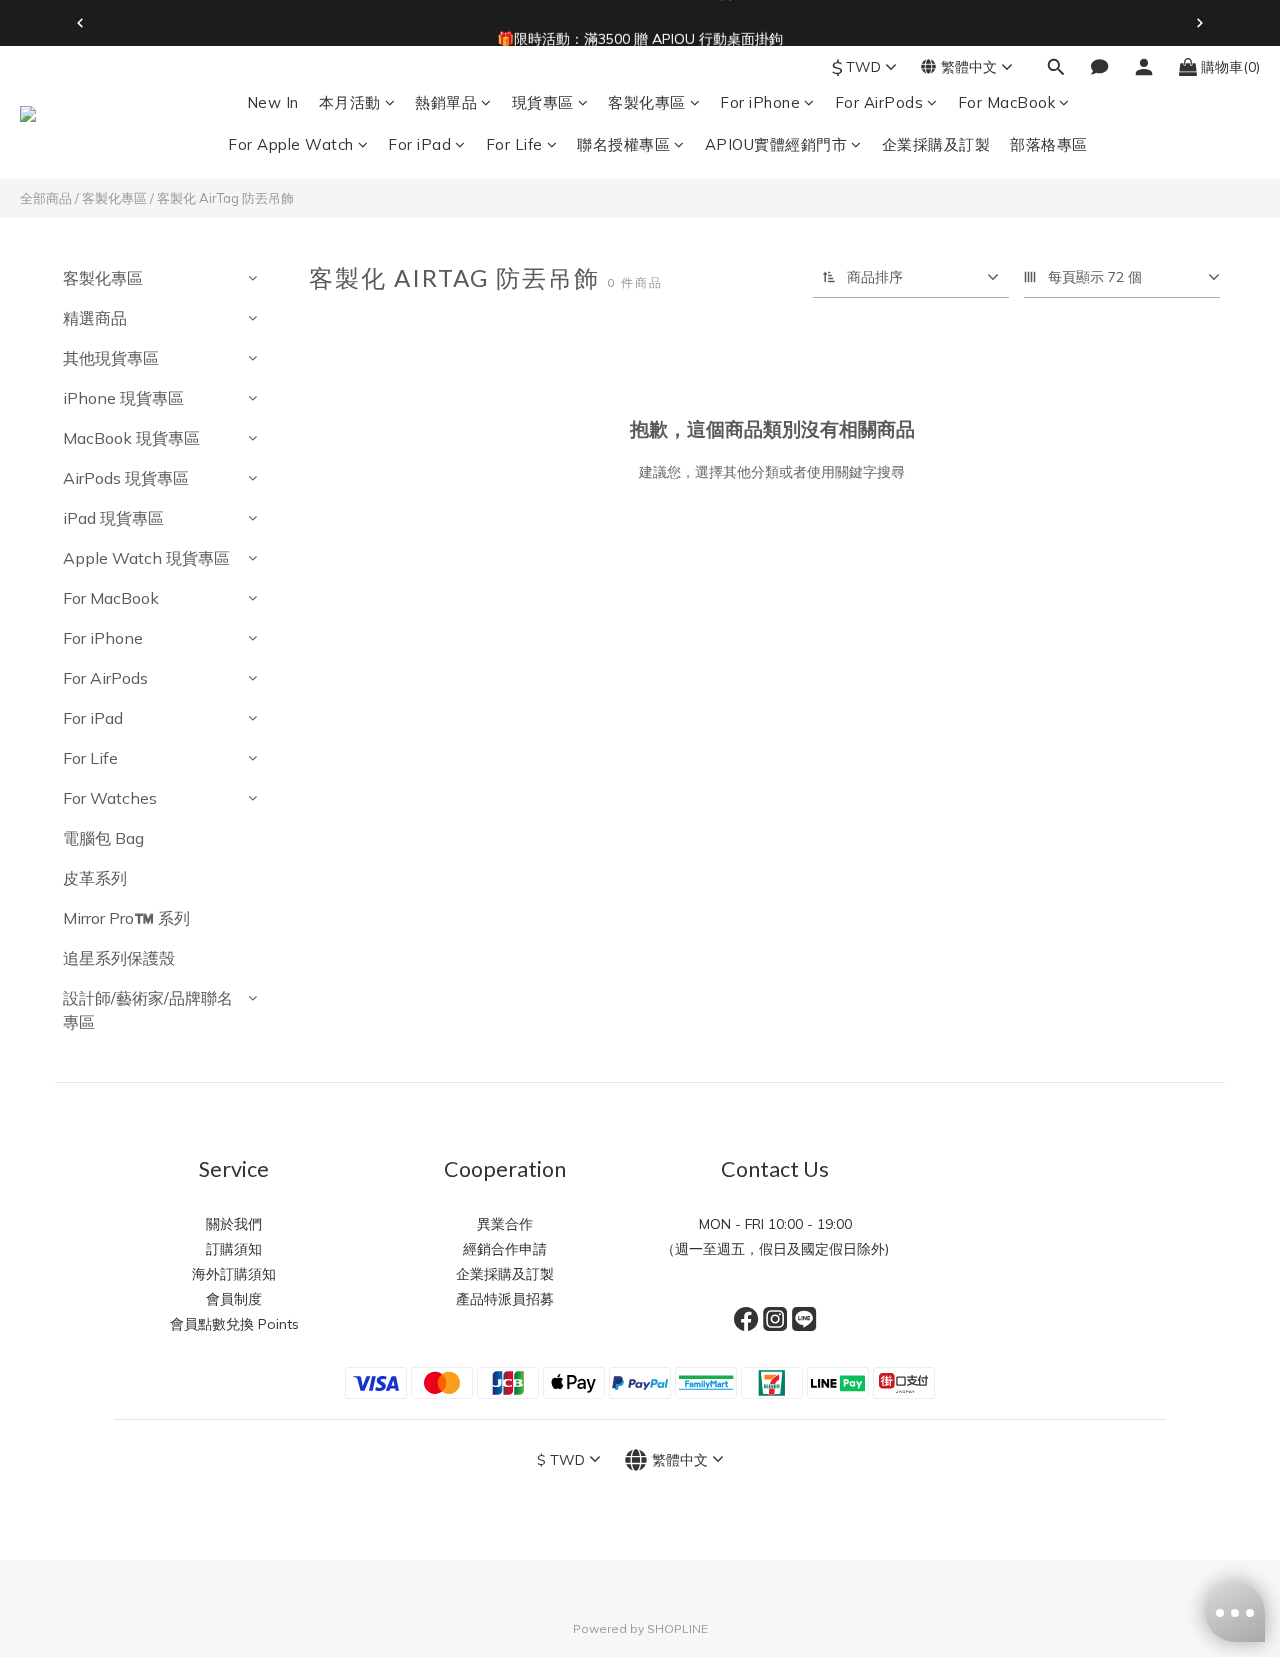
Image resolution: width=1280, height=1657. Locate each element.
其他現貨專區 (111, 358)
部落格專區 (1049, 144)
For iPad (419, 144)
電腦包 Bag (103, 838)
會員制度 (234, 1299)
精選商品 (95, 318)
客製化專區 (647, 102)
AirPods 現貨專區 (126, 478)
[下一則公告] (1200, 23)
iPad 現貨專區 (113, 518)
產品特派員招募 (505, 1299)
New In (273, 102)
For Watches (110, 798)
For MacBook (1007, 102)
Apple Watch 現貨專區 (146, 558)
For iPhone (760, 102)
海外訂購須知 (234, 1274)
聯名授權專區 (623, 144)
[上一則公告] (80, 23)
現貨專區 (543, 102)
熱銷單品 (446, 102)
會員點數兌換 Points (234, 1324)
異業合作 (505, 1224)
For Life (514, 144)
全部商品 (46, 198)
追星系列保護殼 (119, 958)
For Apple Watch (291, 144)
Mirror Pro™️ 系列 (126, 918)
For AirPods (879, 102)
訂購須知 (234, 1249)
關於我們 (234, 1224)
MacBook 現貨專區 (131, 438)
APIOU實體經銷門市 (776, 144)
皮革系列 (95, 878)
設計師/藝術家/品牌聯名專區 (148, 1010)
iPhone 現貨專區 (123, 398)
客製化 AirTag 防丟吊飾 (225, 198)
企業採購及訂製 (936, 144)
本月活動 (350, 102)
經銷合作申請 (505, 1249)
